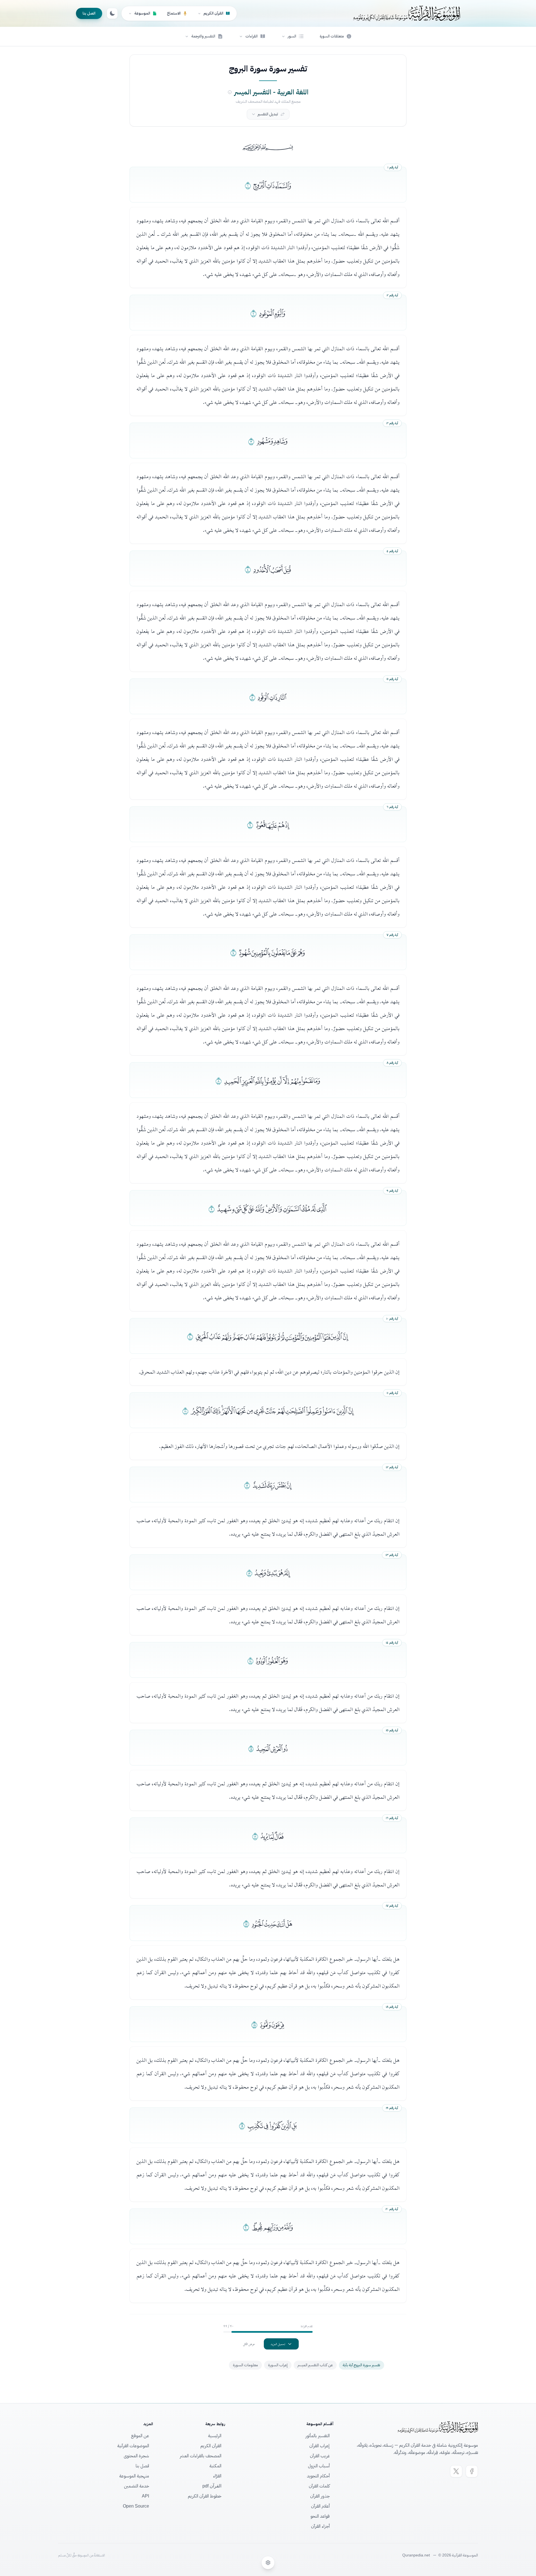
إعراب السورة (278, 2365)
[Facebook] (472, 2471)
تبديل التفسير (268, 114)
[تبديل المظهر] (112, 13)
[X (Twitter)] (456, 2471)
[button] (293, 36)
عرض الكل (249, 2344)
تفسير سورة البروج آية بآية (362, 2365)
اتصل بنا (89, 13)
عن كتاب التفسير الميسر (315, 2365)
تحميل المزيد (278, 2344)
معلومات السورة (245, 2365)
